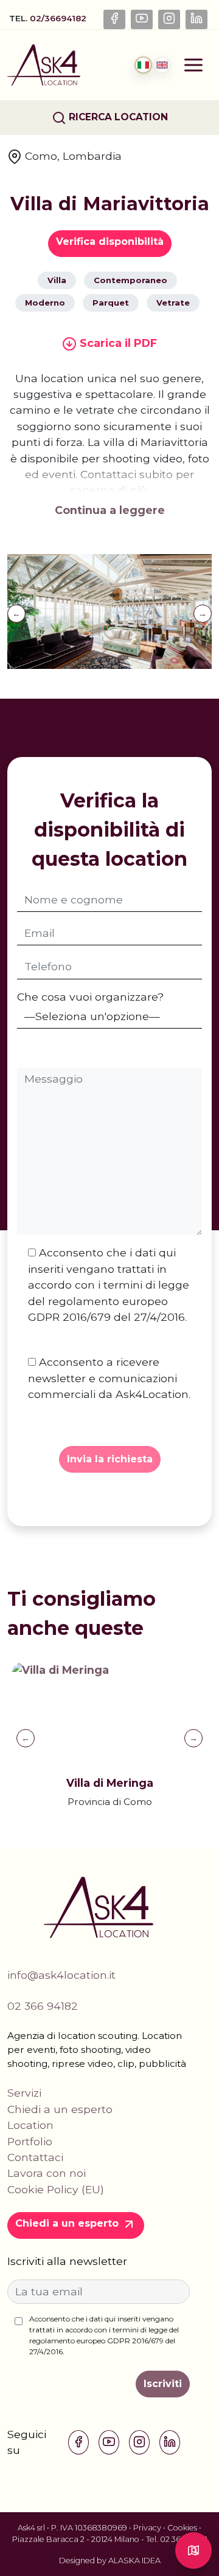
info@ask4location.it (61, 1975)
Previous (16, 614)
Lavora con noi (47, 2173)
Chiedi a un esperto (60, 2109)
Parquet (111, 303)
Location (30, 2125)
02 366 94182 (43, 2006)
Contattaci (35, 2157)
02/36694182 (59, 18)
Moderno (45, 303)
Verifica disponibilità (110, 241)
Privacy (147, 2528)
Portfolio (30, 2141)
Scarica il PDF (117, 343)
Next (203, 614)
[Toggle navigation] (193, 65)
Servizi (24, 2093)
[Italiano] (143, 65)
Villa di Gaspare (150, 1783)
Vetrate (173, 303)
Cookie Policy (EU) (56, 2189)
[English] (162, 65)
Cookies (182, 2528)
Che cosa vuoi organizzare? (90, 997)
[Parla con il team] (193, 2550)
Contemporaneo (130, 280)
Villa (57, 280)
